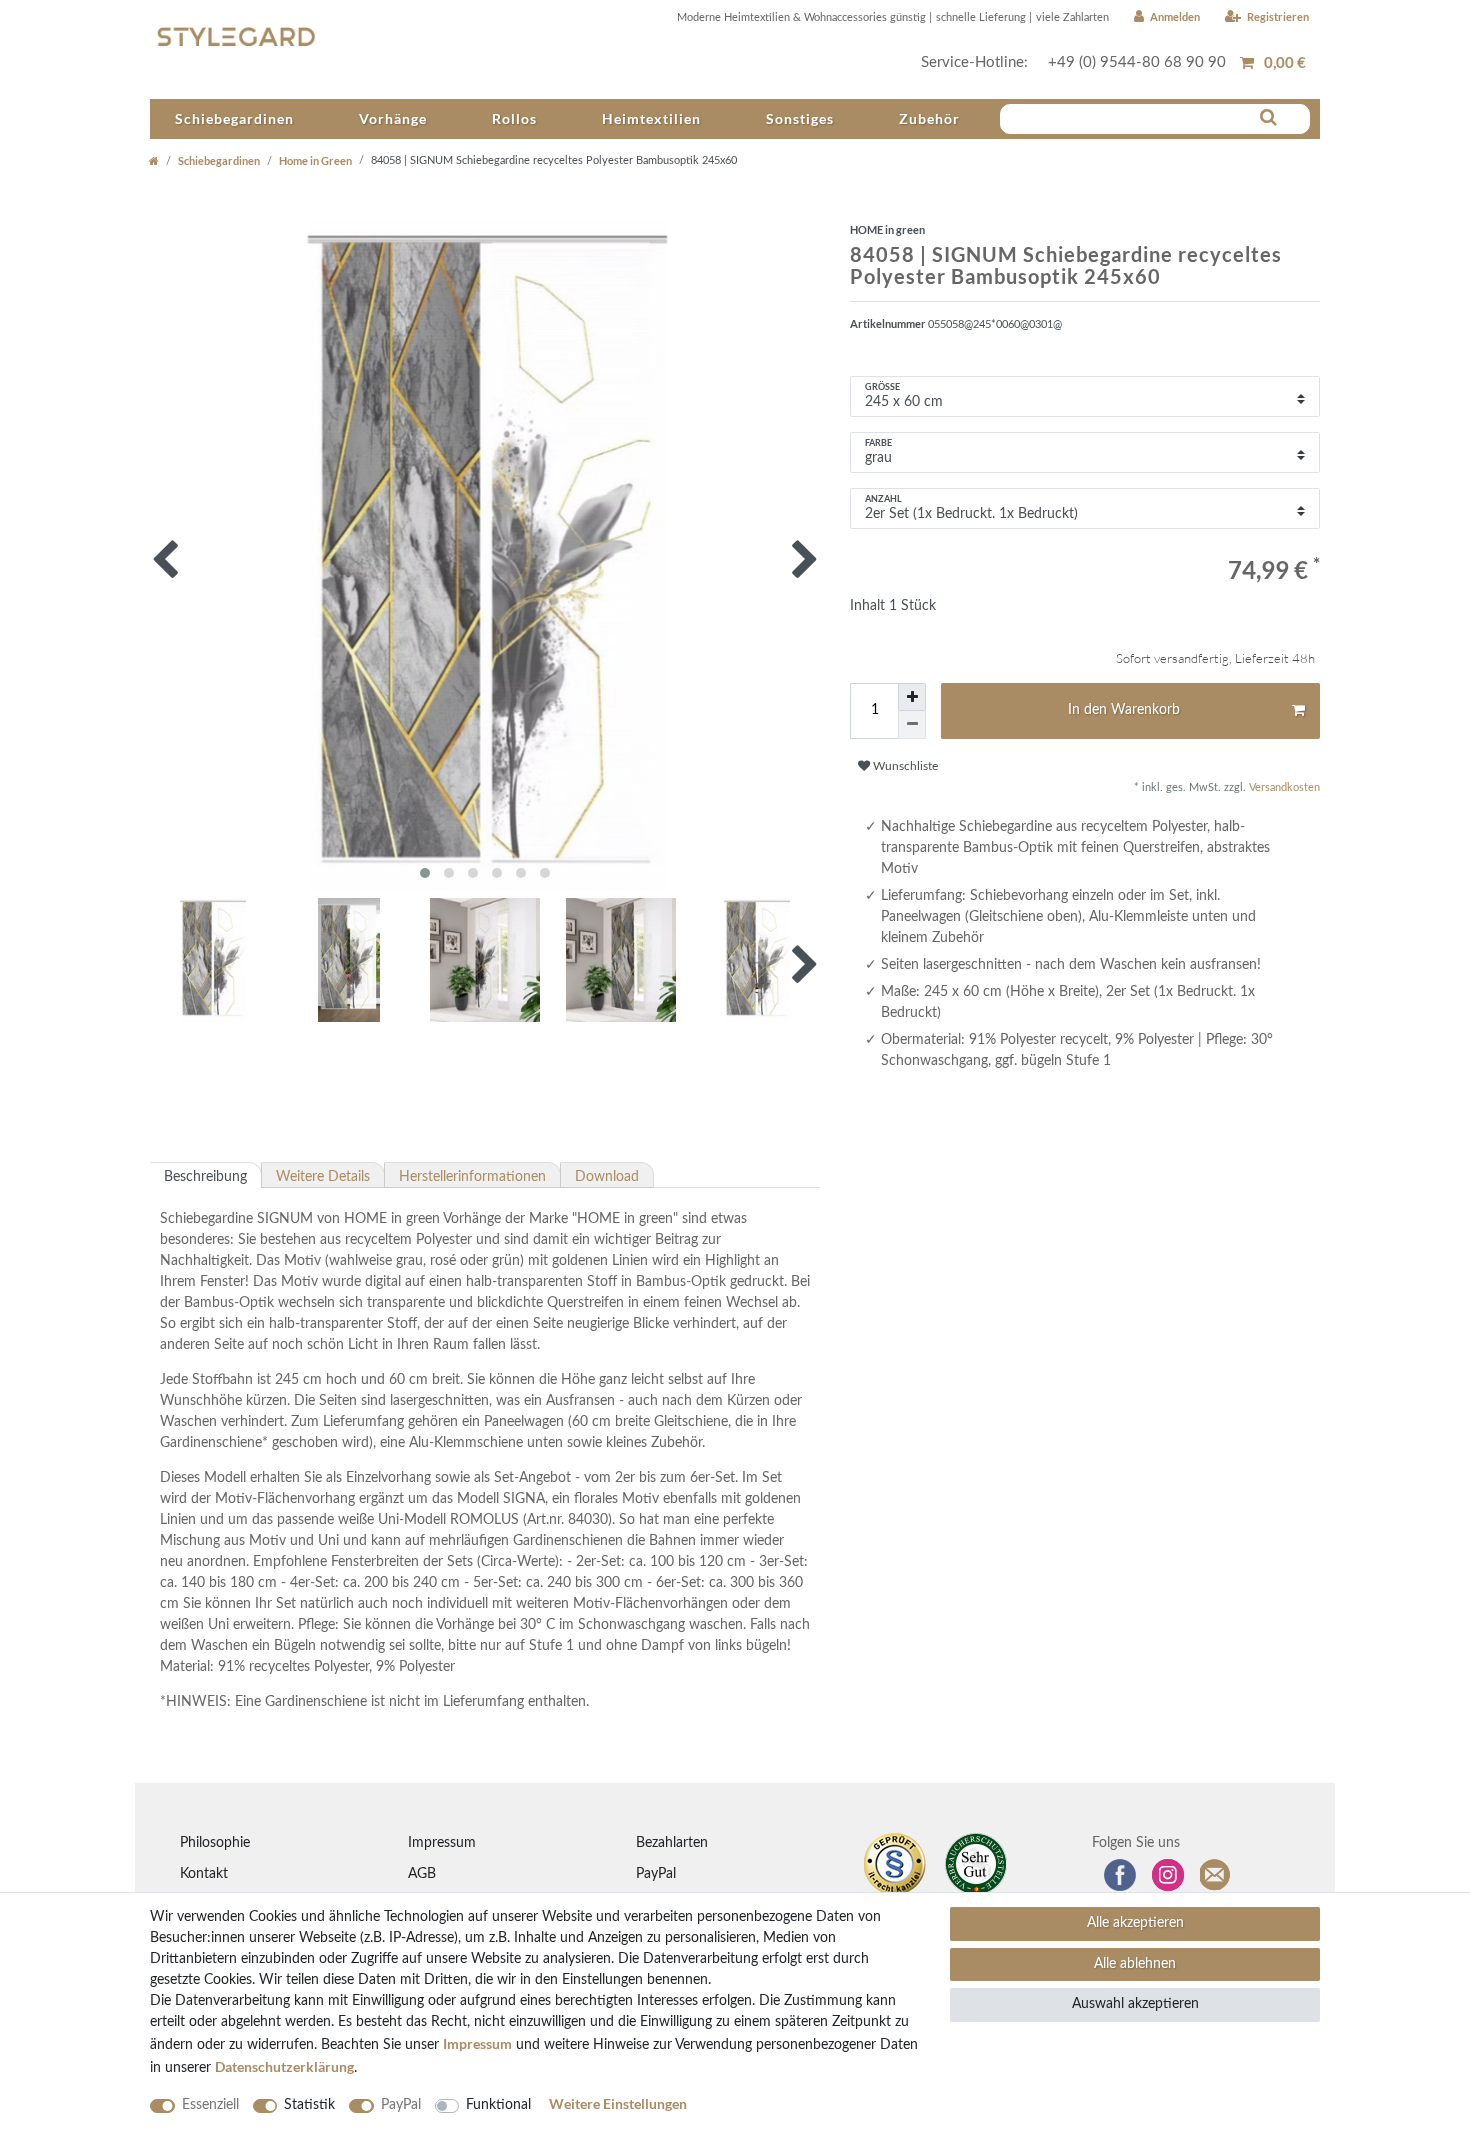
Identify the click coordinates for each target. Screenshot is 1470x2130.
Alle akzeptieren (1135, 1923)
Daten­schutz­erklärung (284, 2066)
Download (607, 1177)
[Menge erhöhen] (912, 697)
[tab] (206, 1175)
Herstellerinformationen (472, 1177)
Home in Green (315, 160)
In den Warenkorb (1124, 710)
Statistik (309, 2105)
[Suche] (1268, 118)
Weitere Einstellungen (618, 2103)
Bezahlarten (672, 1843)
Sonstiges (800, 118)
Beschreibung (205, 1177)
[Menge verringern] (912, 725)
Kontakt (204, 1874)
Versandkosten (1283, 787)
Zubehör (929, 118)
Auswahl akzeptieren (1135, 2004)
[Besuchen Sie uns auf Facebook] (1120, 1875)
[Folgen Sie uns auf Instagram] (1168, 1875)
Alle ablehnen (1135, 1964)
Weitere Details (323, 1177)
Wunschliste (904, 766)
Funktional (498, 2105)
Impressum (442, 1843)
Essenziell (210, 2105)
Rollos (514, 118)
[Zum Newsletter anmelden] (1216, 1875)
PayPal (656, 1874)
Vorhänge (393, 118)
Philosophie (215, 1843)
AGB (422, 1874)
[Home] (154, 160)
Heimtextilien (651, 118)
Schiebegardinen (234, 118)
